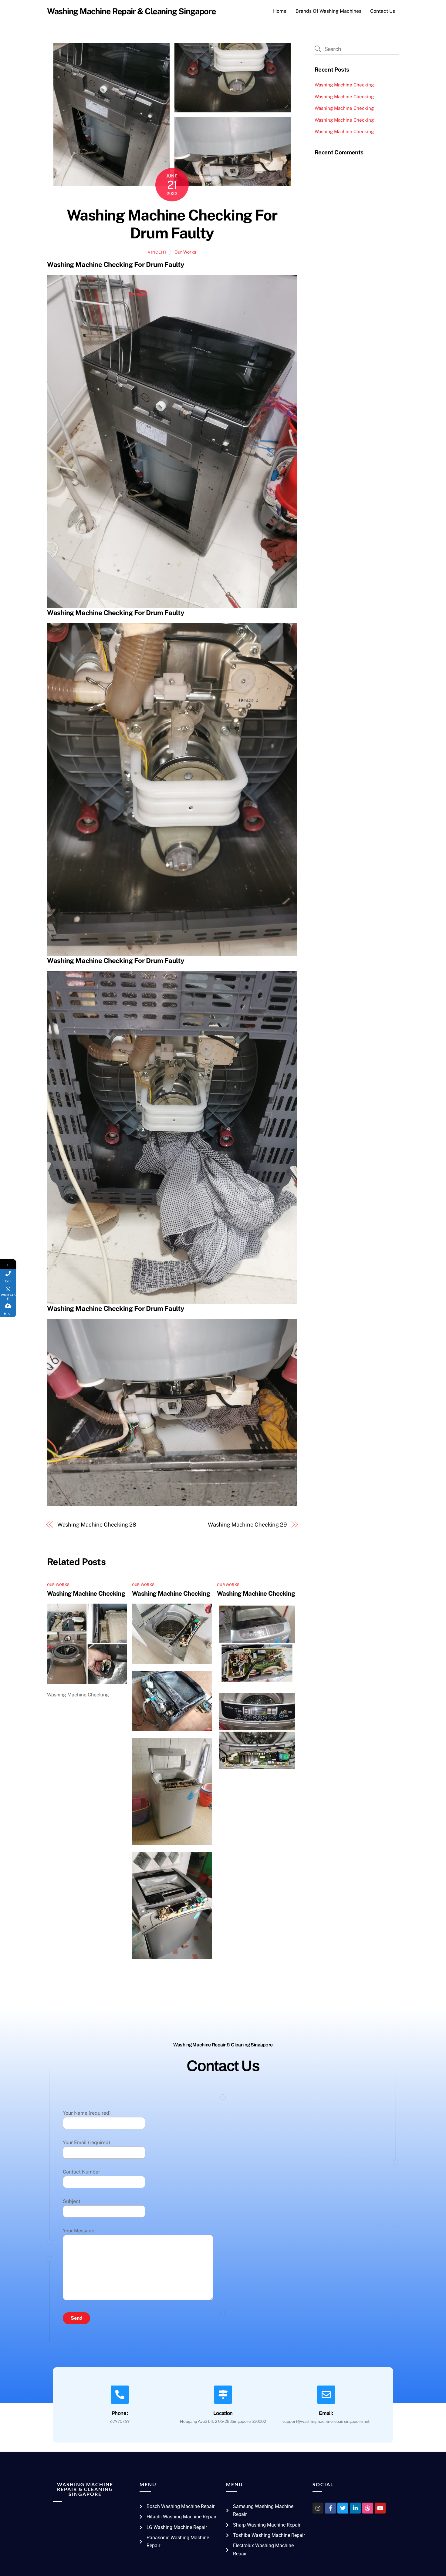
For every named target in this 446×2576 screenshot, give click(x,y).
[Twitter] (343, 2508)
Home (280, 11)
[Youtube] (380, 2508)
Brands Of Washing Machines (328, 11)
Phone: (120, 2413)
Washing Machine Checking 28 (97, 1525)
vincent (157, 252)
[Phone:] (120, 2395)
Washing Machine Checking (86, 1593)
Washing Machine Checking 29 (247, 1525)
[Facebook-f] (330, 2508)
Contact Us (383, 11)
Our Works (185, 252)
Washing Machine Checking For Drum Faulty (172, 224)
